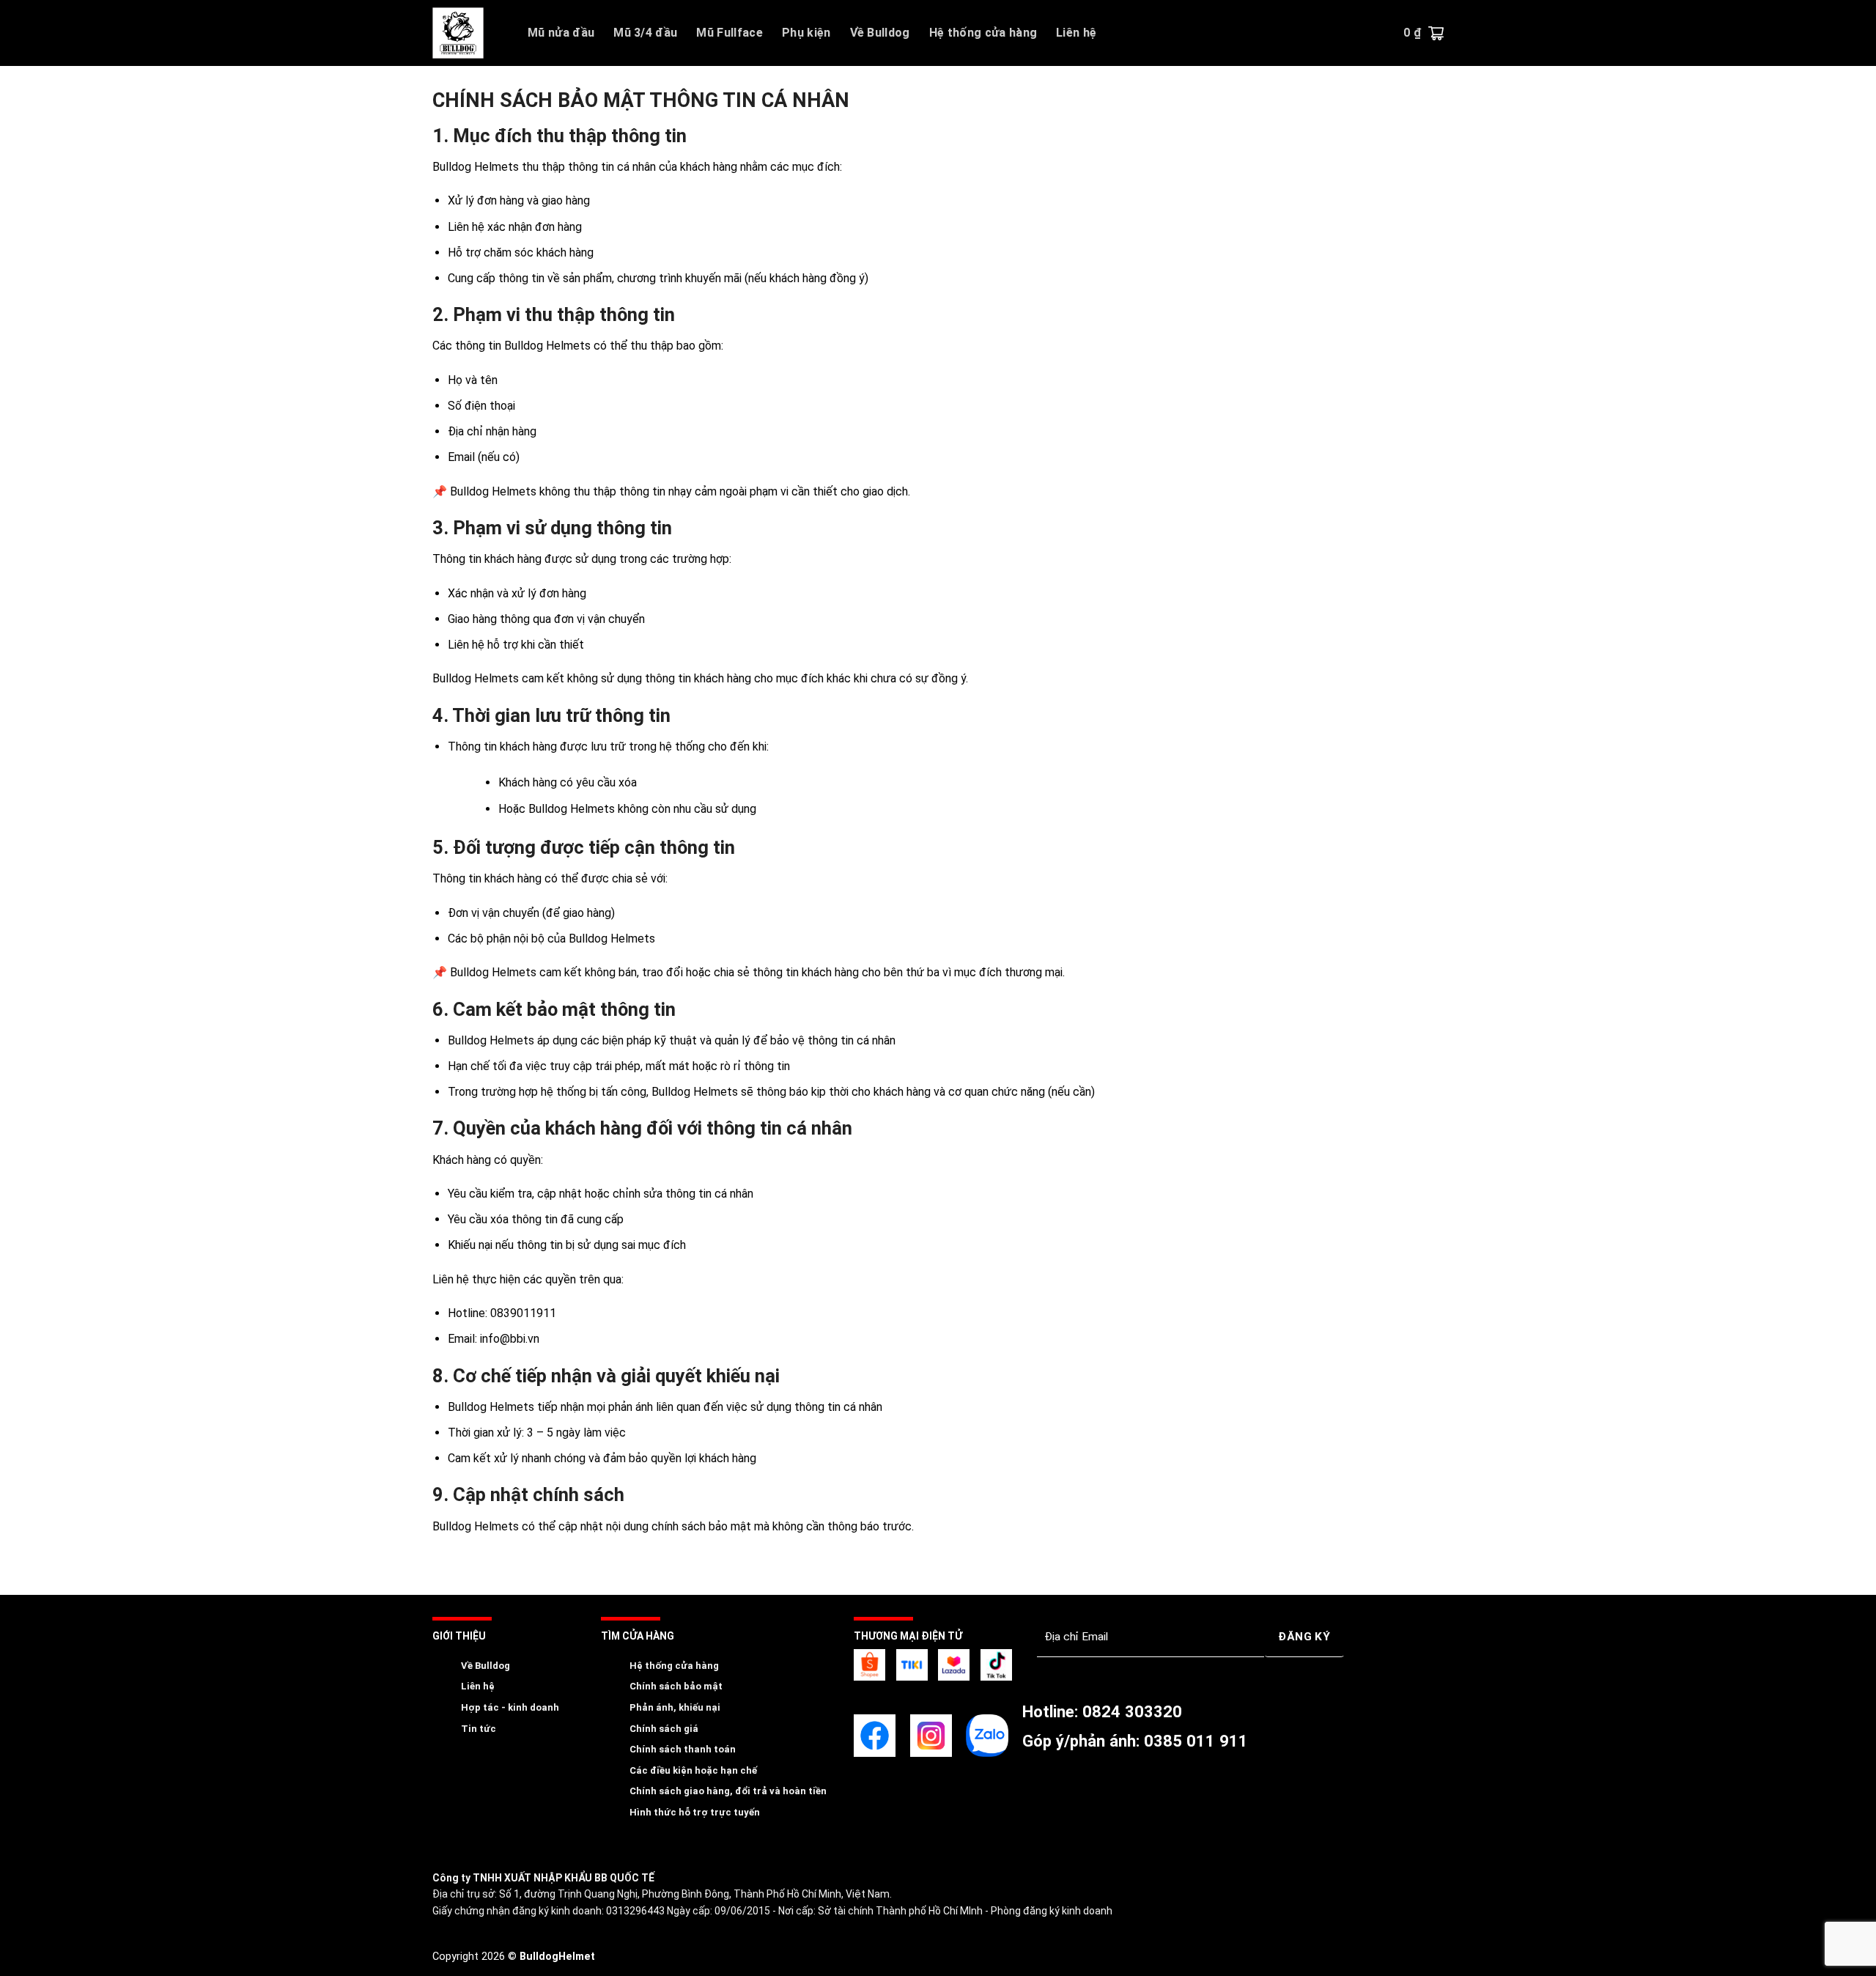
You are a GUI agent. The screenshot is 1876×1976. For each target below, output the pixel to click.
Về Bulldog (880, 33)
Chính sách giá (664, 1729)
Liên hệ (1076, 33)
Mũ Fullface (730, 33)
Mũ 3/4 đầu (645, 33)
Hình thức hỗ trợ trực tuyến (695, 1812)
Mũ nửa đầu (561, 33)
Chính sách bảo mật (676, 1686)
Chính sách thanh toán (683, 1749)
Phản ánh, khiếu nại (675, 1707)
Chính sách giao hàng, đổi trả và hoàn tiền (728, 1791)
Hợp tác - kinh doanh (510, 1707)
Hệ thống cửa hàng (983, 33)
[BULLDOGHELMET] (469, 33)
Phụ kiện (806, 33)
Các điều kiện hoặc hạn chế (693, 1770)
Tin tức (479, 1729)
